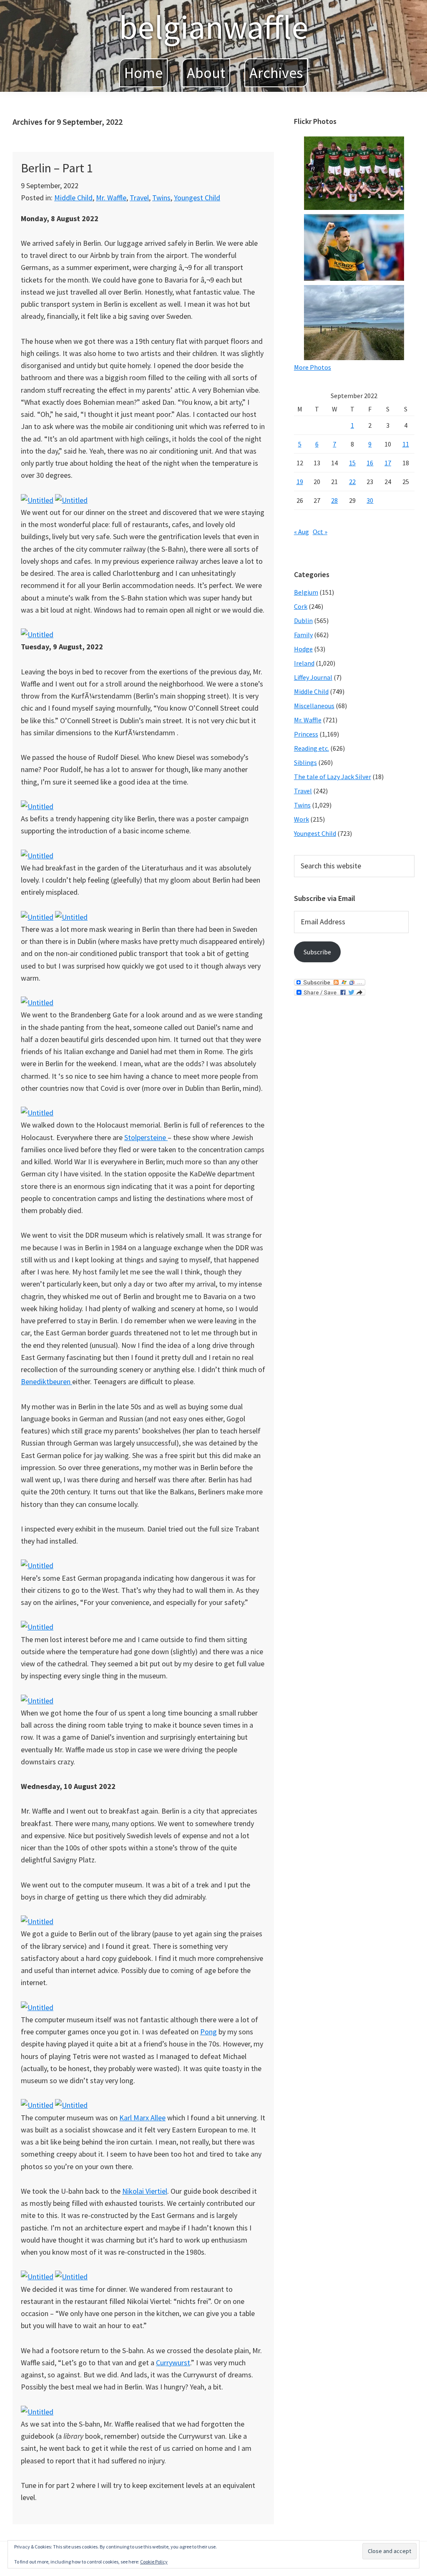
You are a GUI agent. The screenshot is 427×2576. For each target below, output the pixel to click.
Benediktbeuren (46, 1381)
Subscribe (317, 952)
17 (388, 463)
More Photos (313, 367)
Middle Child (73, 198)
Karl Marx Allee (142, 2118)
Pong (208, 2032)
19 (300, 482)
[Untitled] (37, 500)
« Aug (301, 532)
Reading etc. (311, 748)
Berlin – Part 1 (57, 168)
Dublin (303, 621)
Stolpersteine (146, 1137)
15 (352, 463)
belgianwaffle (213, 27)
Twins (161, 198)
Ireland (304, 663)
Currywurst (173, 2363)
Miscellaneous (314, 706)
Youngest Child (197, 198)
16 (370, 463)
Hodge (303, 649)
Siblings (305, 762)
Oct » (320, 532)
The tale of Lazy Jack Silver (333, 777)
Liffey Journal (313, 677)
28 (334, 500)
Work (301, 819)
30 (370, 500)
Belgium (306, 592)
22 (352, 482)
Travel (139, 198)
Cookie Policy (154, 2562)
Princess (306, 734)
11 (406, 444)
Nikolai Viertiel (145, 2191)
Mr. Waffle (111, 198)
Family (303, 635)
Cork (301, 606)
